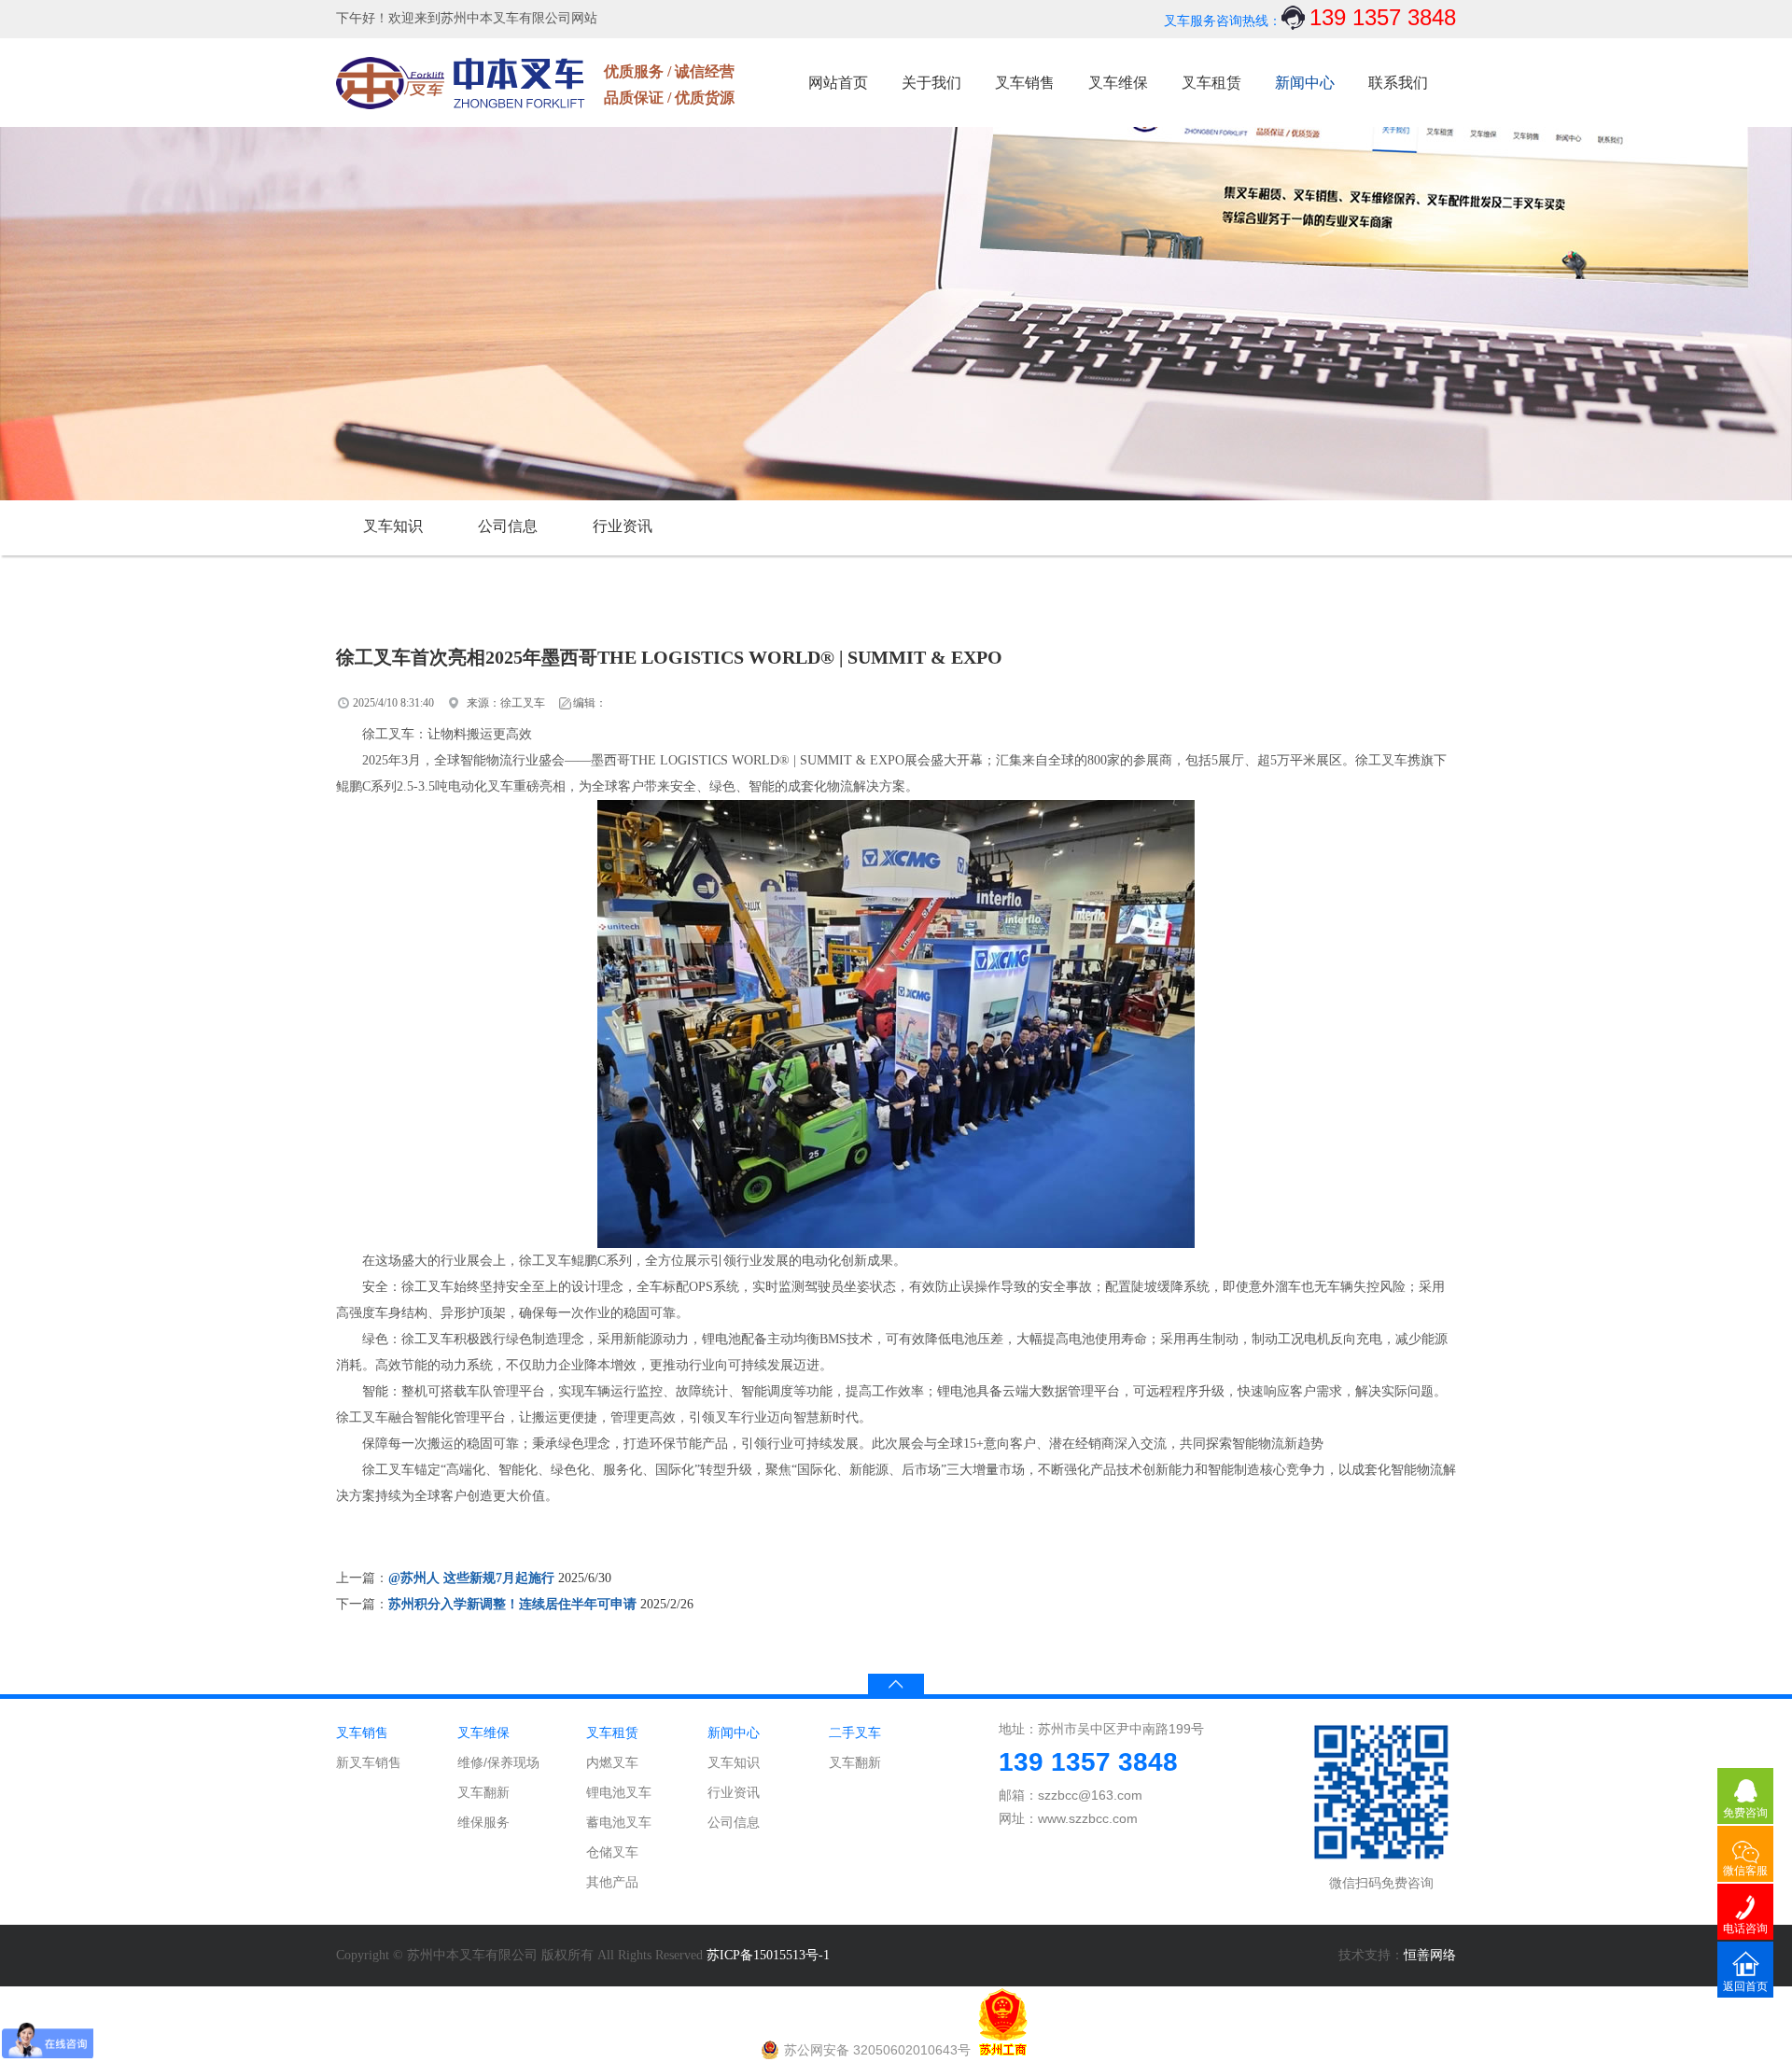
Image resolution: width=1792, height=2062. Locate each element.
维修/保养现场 (498, 1762)
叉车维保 (1118, 83)
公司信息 (508, 526)
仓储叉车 (612, 1852)
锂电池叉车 (619, 1792)
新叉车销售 (369, 1762)
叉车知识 (393, 526)
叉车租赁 (1211, 83)
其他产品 (612, 1882)
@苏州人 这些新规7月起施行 (471, 1578)
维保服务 (483, 1822)
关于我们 (931, 83)
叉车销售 (1025, 83)
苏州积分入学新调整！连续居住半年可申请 (512, 1604)
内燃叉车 (612, 1762)
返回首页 (1745, 1986)
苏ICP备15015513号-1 (768, 1955)
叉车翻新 (483, 1792)
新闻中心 (1305, 83)
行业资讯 (623, 526)
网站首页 (838, 83)
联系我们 (1398, 83)
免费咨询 (1745, 1813)
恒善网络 (1430, 1955)
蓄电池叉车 (619, 1822)
